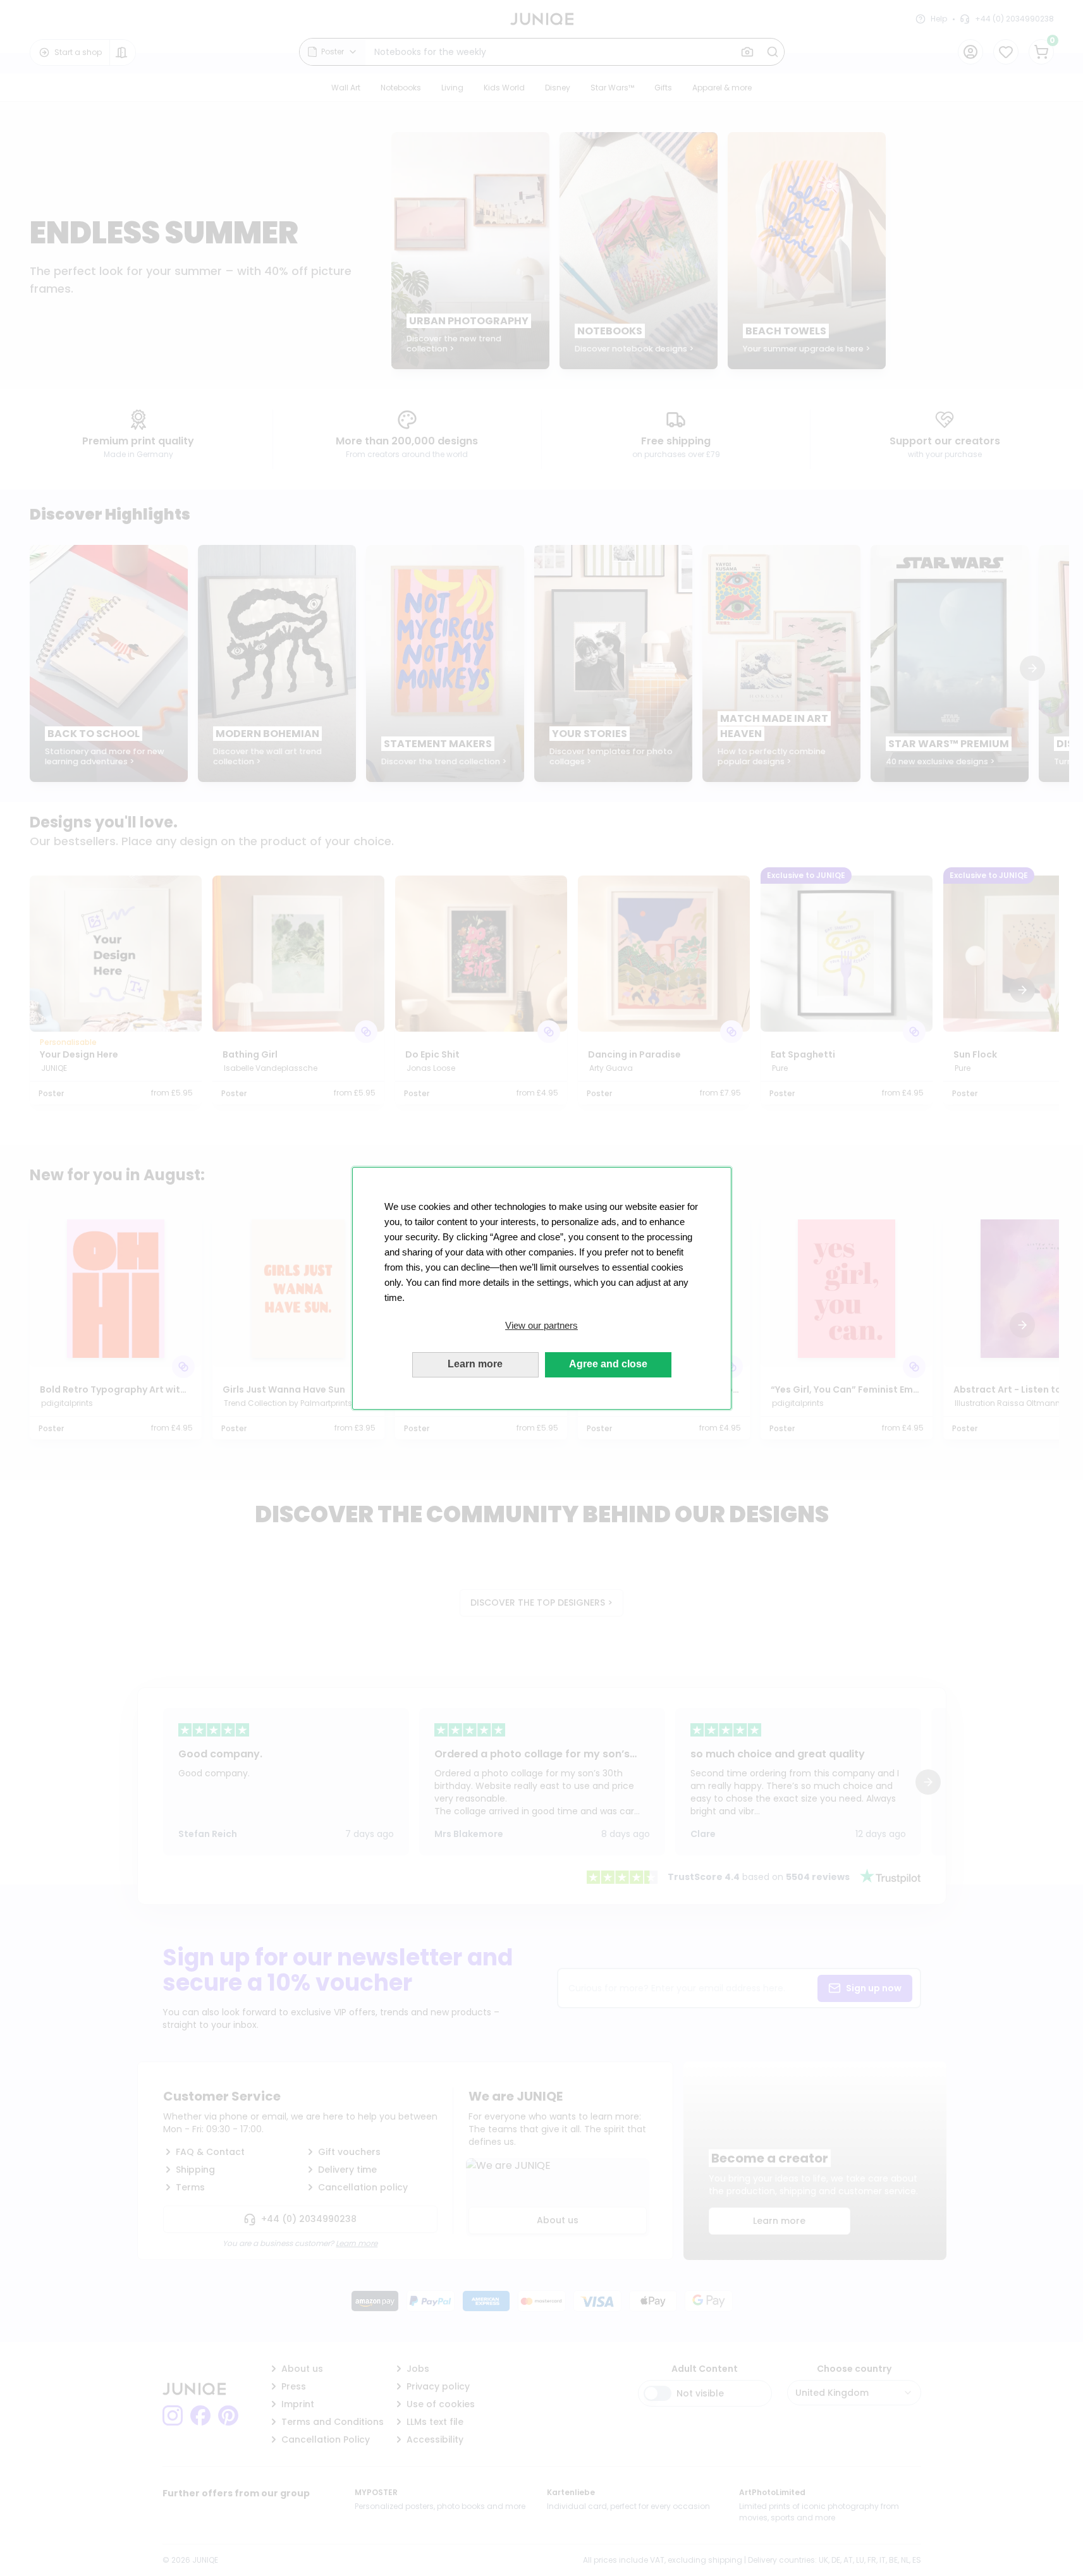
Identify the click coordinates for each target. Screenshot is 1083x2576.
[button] (542, 1326)
